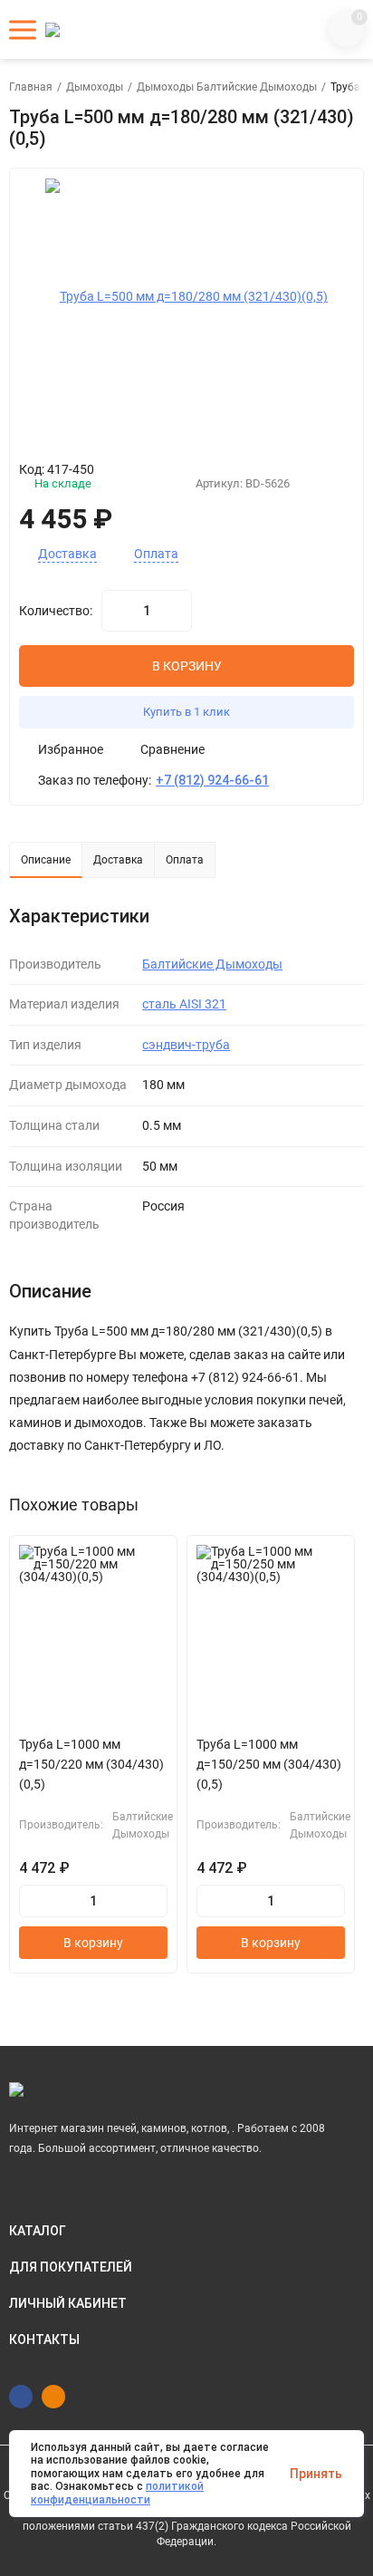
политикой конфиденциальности (117, 2493)
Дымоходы (95, 87)
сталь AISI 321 (184, 1004)
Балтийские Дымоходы (212, 964)
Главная (31, 87)
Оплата (156, 554)
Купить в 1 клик (186, 712)
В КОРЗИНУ (187, 666)
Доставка (67, 554)
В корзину (93, 1943)
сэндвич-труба (186, 1045)
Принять (316, 2474)
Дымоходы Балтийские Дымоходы (227, 87)
